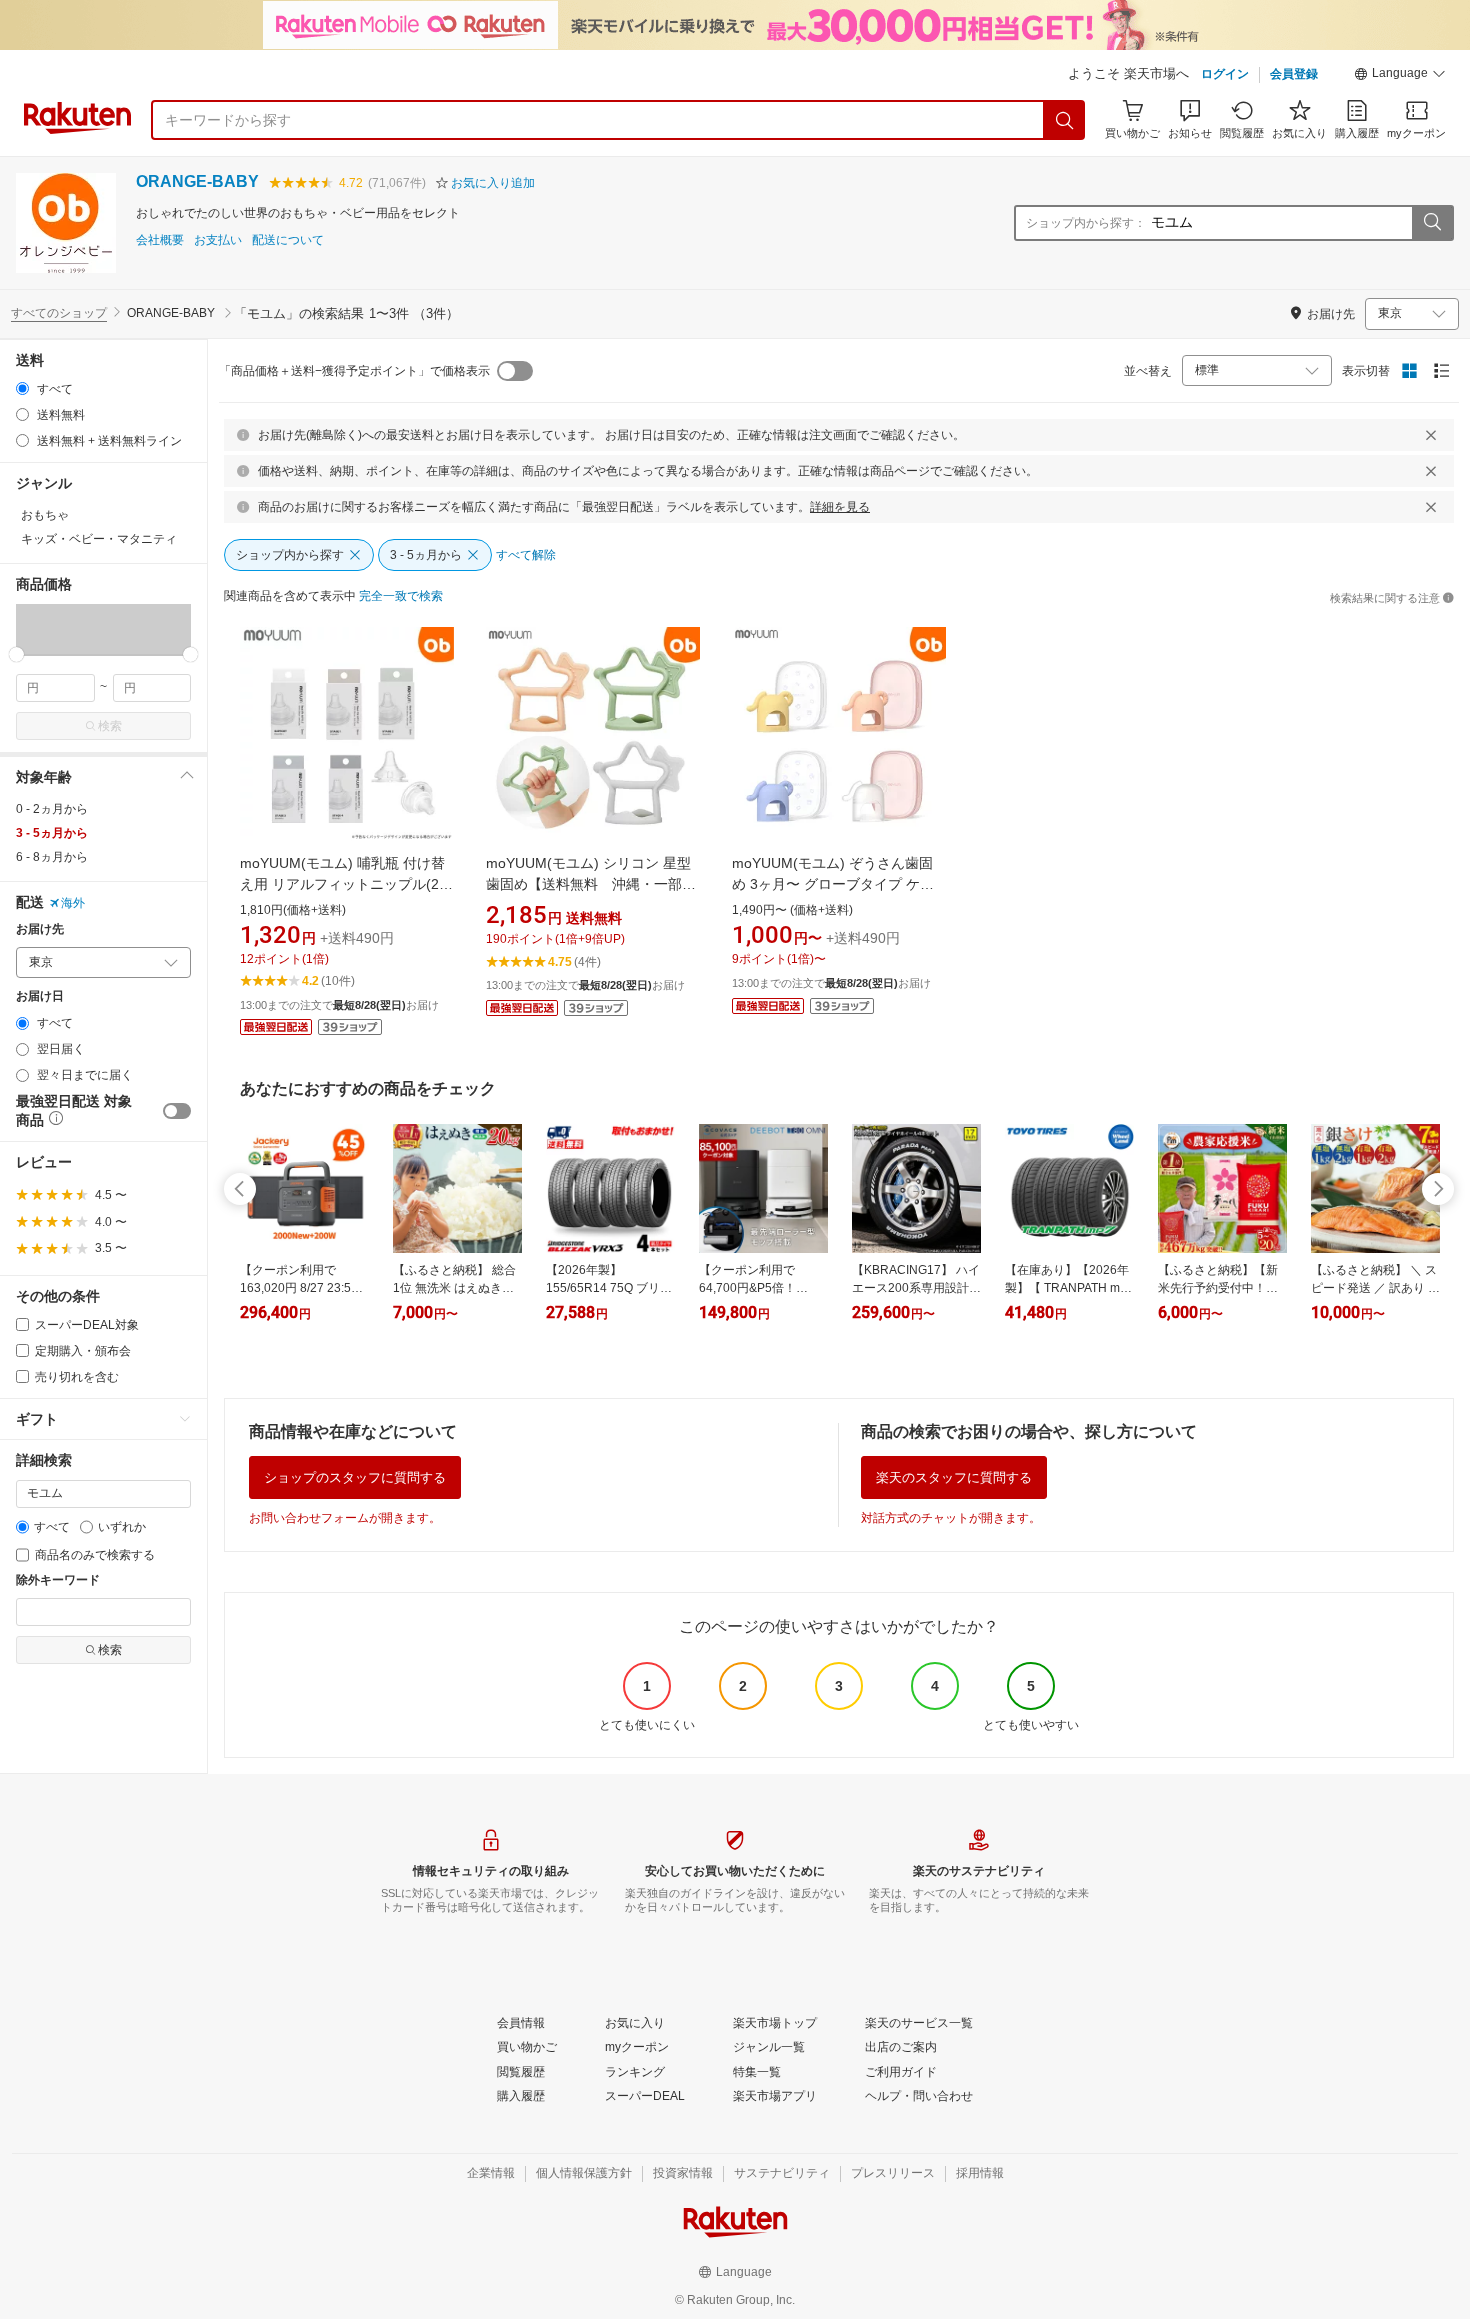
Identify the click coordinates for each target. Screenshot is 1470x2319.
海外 (73, 903)
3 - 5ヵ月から (52, 833)
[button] (1400, 76)
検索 (110, 726)
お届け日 (40, 996)
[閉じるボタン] (1431, 435)
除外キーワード (58, 1580)
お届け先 (40, 929)
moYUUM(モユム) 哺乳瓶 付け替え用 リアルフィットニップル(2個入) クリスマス (346, 884)
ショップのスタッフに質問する (355, 1477)
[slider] (16, 654)
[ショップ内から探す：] (1432, 223)
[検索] (1065, 120)
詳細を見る (840, 507)
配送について (288, 240)
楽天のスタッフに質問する (954, 1477)
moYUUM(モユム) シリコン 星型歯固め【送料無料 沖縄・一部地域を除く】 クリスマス (591, 884)
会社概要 (160, 240)
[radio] (22, 388)
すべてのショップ (59, 313)
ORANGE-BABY (197, 181)
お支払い (218, 240)
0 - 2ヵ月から (52, 809)
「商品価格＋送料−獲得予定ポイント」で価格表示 (354, 371)
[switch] (177, 1111)
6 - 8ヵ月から (52, 857)
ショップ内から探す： (1086, 223)
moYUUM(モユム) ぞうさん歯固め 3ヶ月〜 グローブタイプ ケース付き (833, 884)
